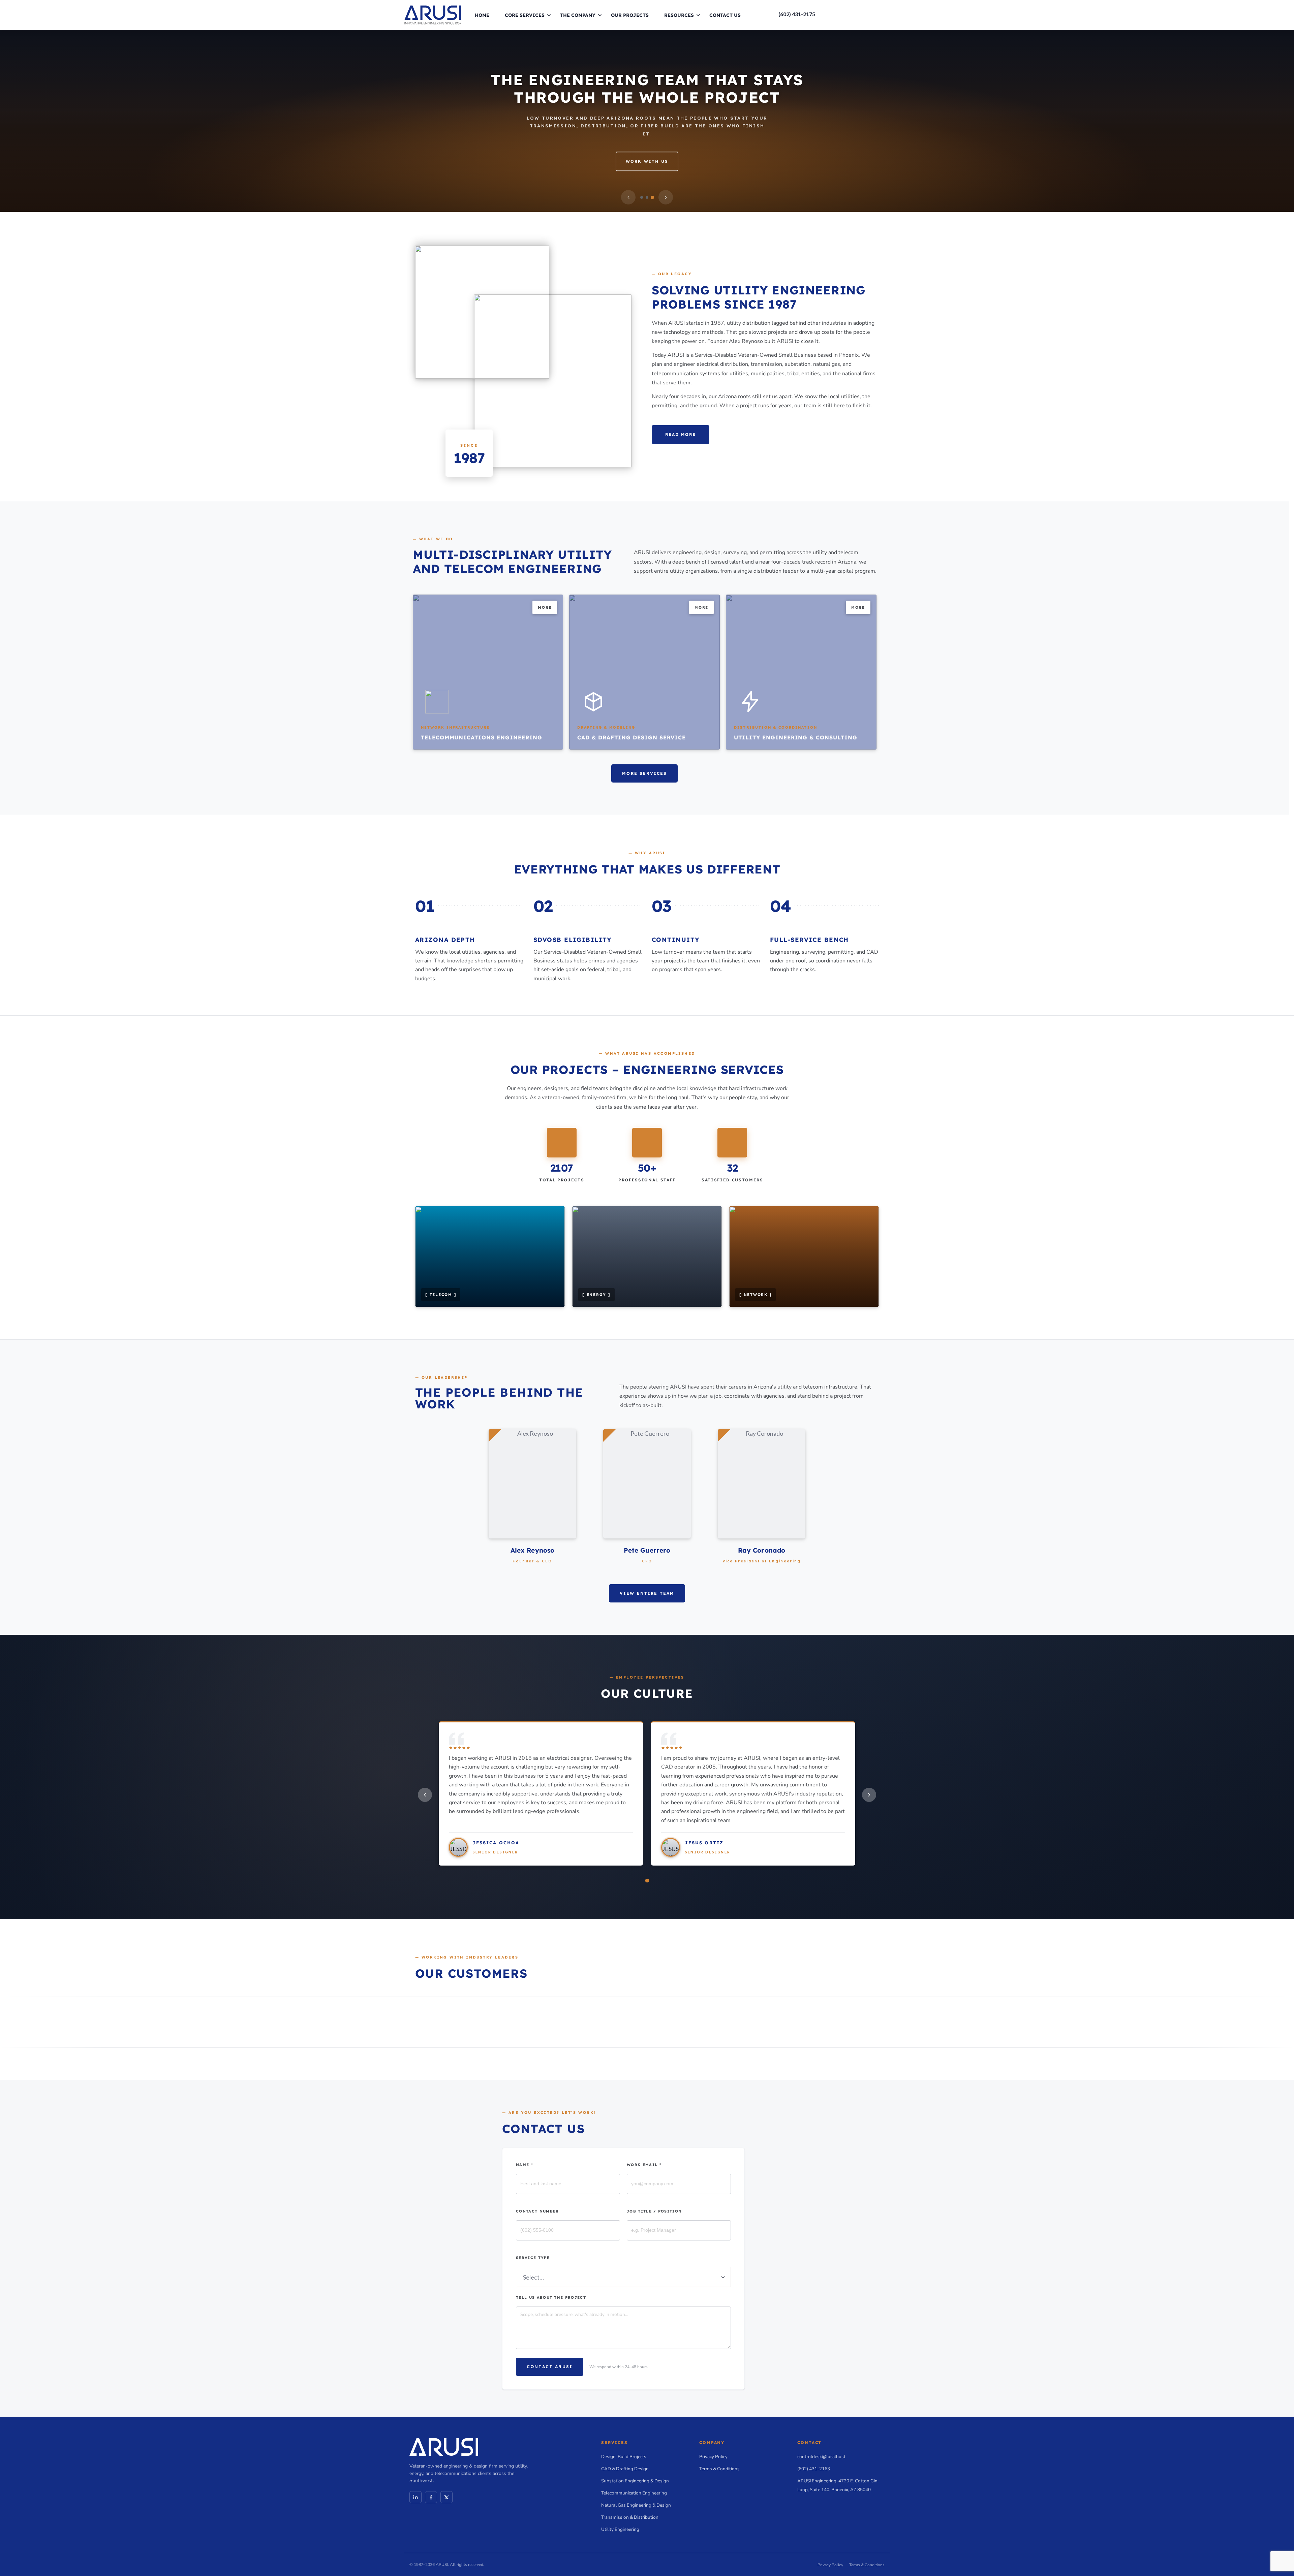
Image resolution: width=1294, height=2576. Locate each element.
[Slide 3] (652, 197)
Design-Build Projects (624, 2457)
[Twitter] (446, 2497)
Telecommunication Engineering (634, 2493)
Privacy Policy (713, 2457)
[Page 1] (647, 1880)
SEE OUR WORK (647, 170)
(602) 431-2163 (814, 2469)
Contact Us (725, 15)
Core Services (525, 15)
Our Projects (630, 15)
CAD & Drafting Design (625, 2469)
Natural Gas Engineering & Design (636, 2505)
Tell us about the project (551, 2297)
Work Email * (644, 2165)
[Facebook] (431, 2497)
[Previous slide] (628, 197)
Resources (679, 15)
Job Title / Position (654, 2211)
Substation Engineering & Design (635, 2481)
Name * (525, 2165)
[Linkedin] (415, 2497)
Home (482, 15)
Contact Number (537, 2211)
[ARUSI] (433, 14)
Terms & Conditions (719, 2469)
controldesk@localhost (821, 2457)
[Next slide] (666, 197)
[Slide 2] (647, 197)
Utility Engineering (620, 2529)
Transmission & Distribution (630, 2517)
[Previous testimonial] (425, 1795)
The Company (578, 15)
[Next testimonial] (869, 1795)
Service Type (533, 2258)
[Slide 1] (642, 197)
